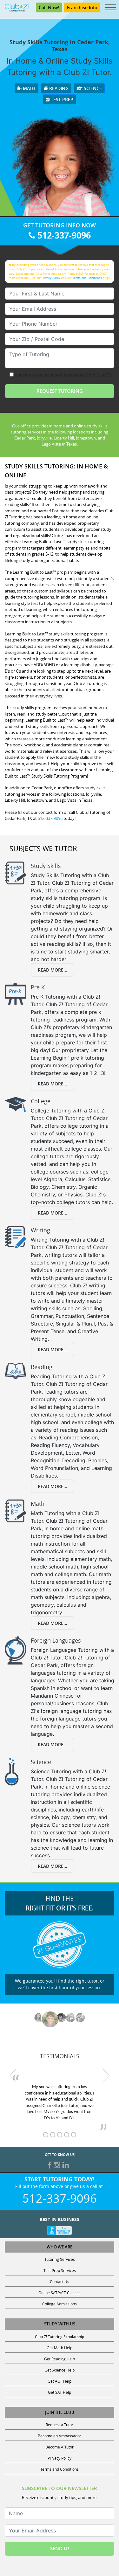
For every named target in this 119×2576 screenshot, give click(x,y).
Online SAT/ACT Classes (60, 2293)
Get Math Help (60, 2348)
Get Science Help (60, 2370)
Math (29, 88)
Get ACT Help (60, 2381)
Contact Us (60, 2282)
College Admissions (60, 2304)
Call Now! (49, 7)
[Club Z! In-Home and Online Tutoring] (17, 7)
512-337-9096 (63, 235)
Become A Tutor (60, 2447)
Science (92, 88)
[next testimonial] (106, 2075)
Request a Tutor (60, 2425)
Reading (58, 88)
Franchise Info (82, 7)
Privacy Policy (51, 278)
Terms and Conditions (87, 278)
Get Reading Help (60, 2359)
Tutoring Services (60, 2259)
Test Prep (61, 99)
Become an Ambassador (60, 2436)
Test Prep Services (60, 2270)
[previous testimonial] (13, 2075)
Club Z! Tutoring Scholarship (60, 2337)
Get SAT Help (60, 2392)
